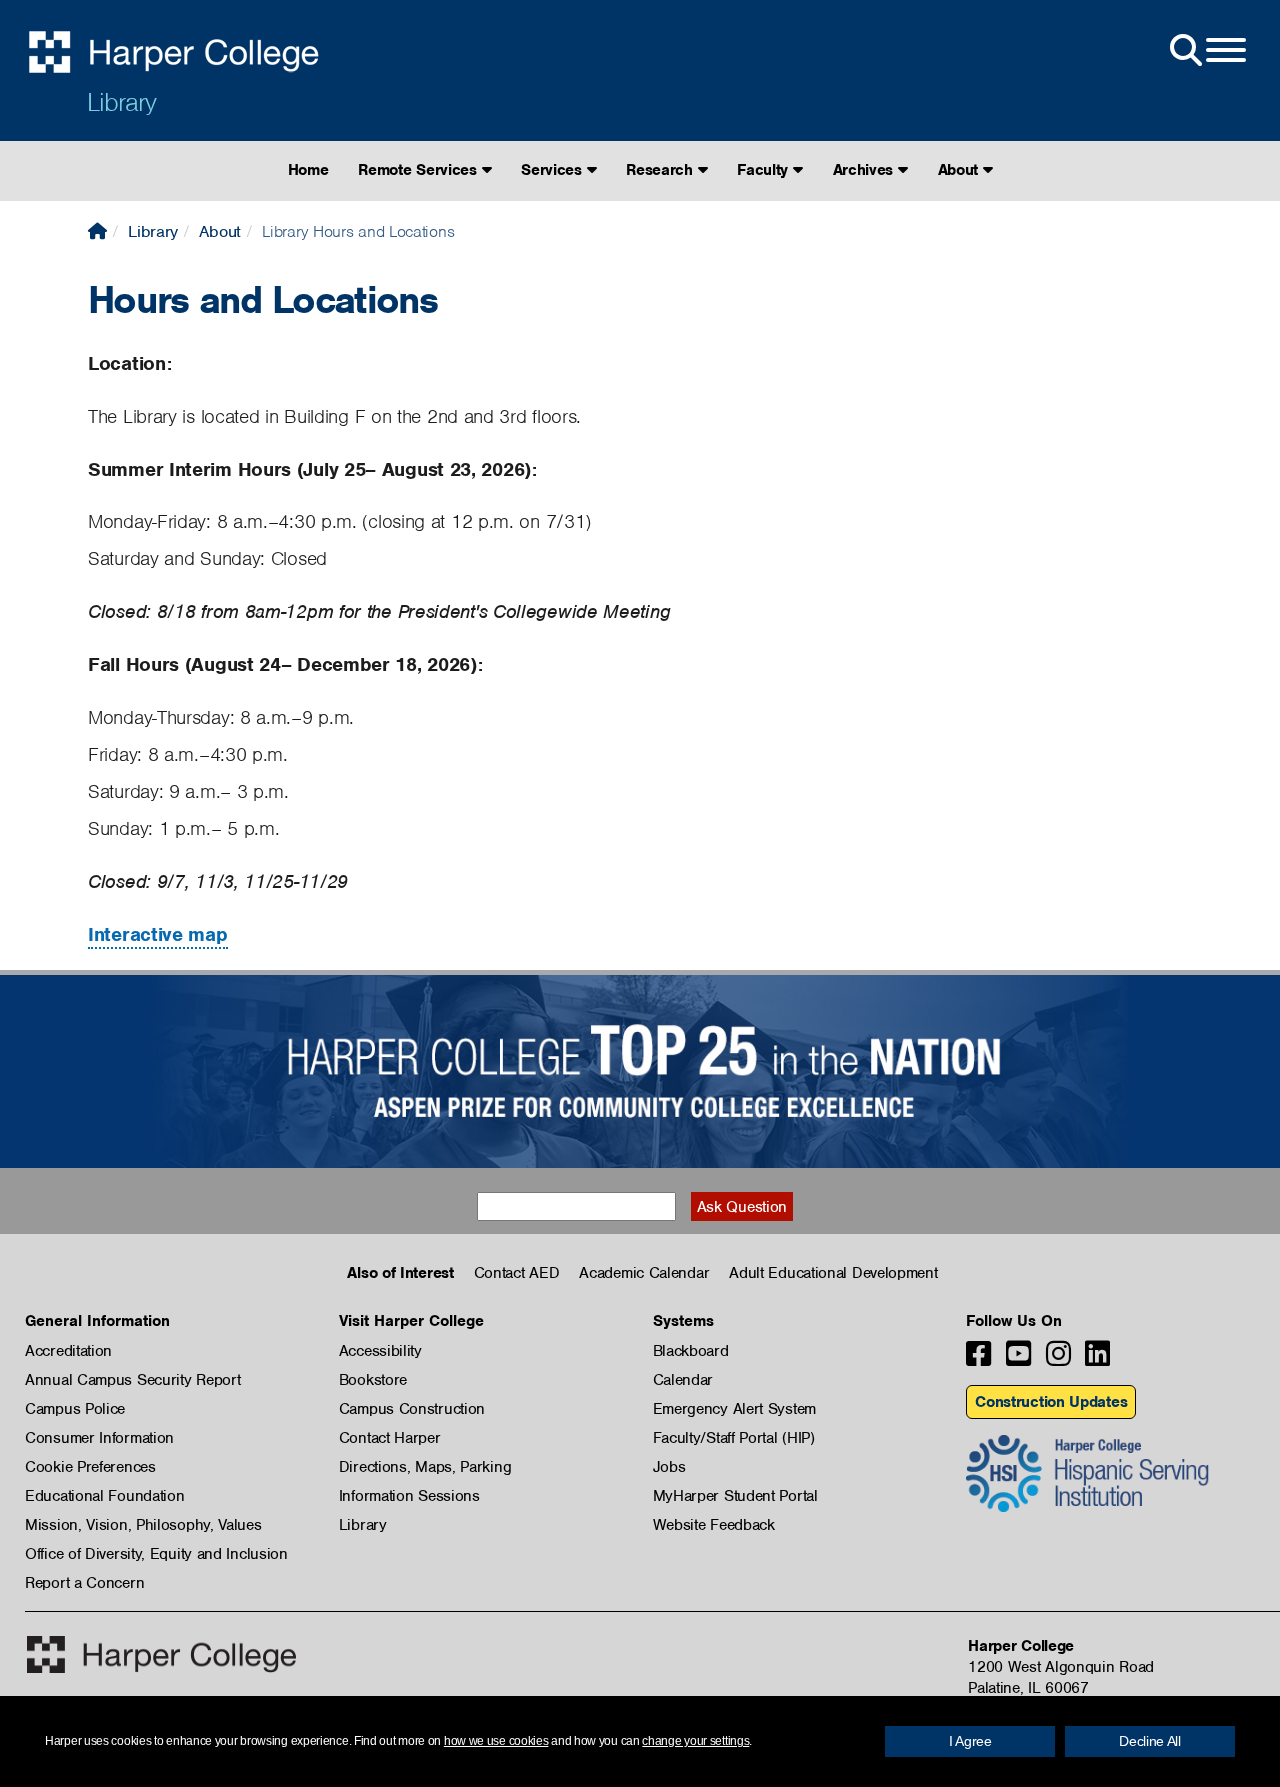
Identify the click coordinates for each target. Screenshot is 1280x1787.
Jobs (669, 1467)
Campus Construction (412, 1409)
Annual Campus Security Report (132, 1380)
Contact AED (517, 1273)
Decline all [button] (1150, 1741)
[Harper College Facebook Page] (978, 1359)
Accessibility (380, 1351)
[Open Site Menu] (1206, 51)
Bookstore (373, 1380)
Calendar (683, 1380)
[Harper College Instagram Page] (1058, 1359)
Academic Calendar (644, 1273)
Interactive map (158, 934)
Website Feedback (714, 1525)
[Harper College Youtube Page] (1018, 1359)
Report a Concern (84, 1583)
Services (553, 170)
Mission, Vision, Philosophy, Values (143, 1525)
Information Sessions (409, 1496)
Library (121, 102)
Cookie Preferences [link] (90, 1467)
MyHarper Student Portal (735, 1496)
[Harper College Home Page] (97, 231)
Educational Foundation (104, 1496)
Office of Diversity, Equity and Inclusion (156, 1554)
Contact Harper (390, 1438)
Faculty (765, 170)
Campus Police (75, 1409)
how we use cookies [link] (496, 1741)
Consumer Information (99, 1438)
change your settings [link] (695, 1741)
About (960, 170)
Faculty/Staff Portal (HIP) (734, 1438)
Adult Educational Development (833, 1273)
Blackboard (691, 1351)
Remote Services (419, 170)
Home (308, 170)
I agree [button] (970, 1741)
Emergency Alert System (734, 1409)
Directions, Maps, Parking (425, 1467)
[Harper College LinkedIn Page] (1097, 1359)
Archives (865, 170)
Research (661, 170)
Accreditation (68, 1351)
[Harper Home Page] (161, 1654)
